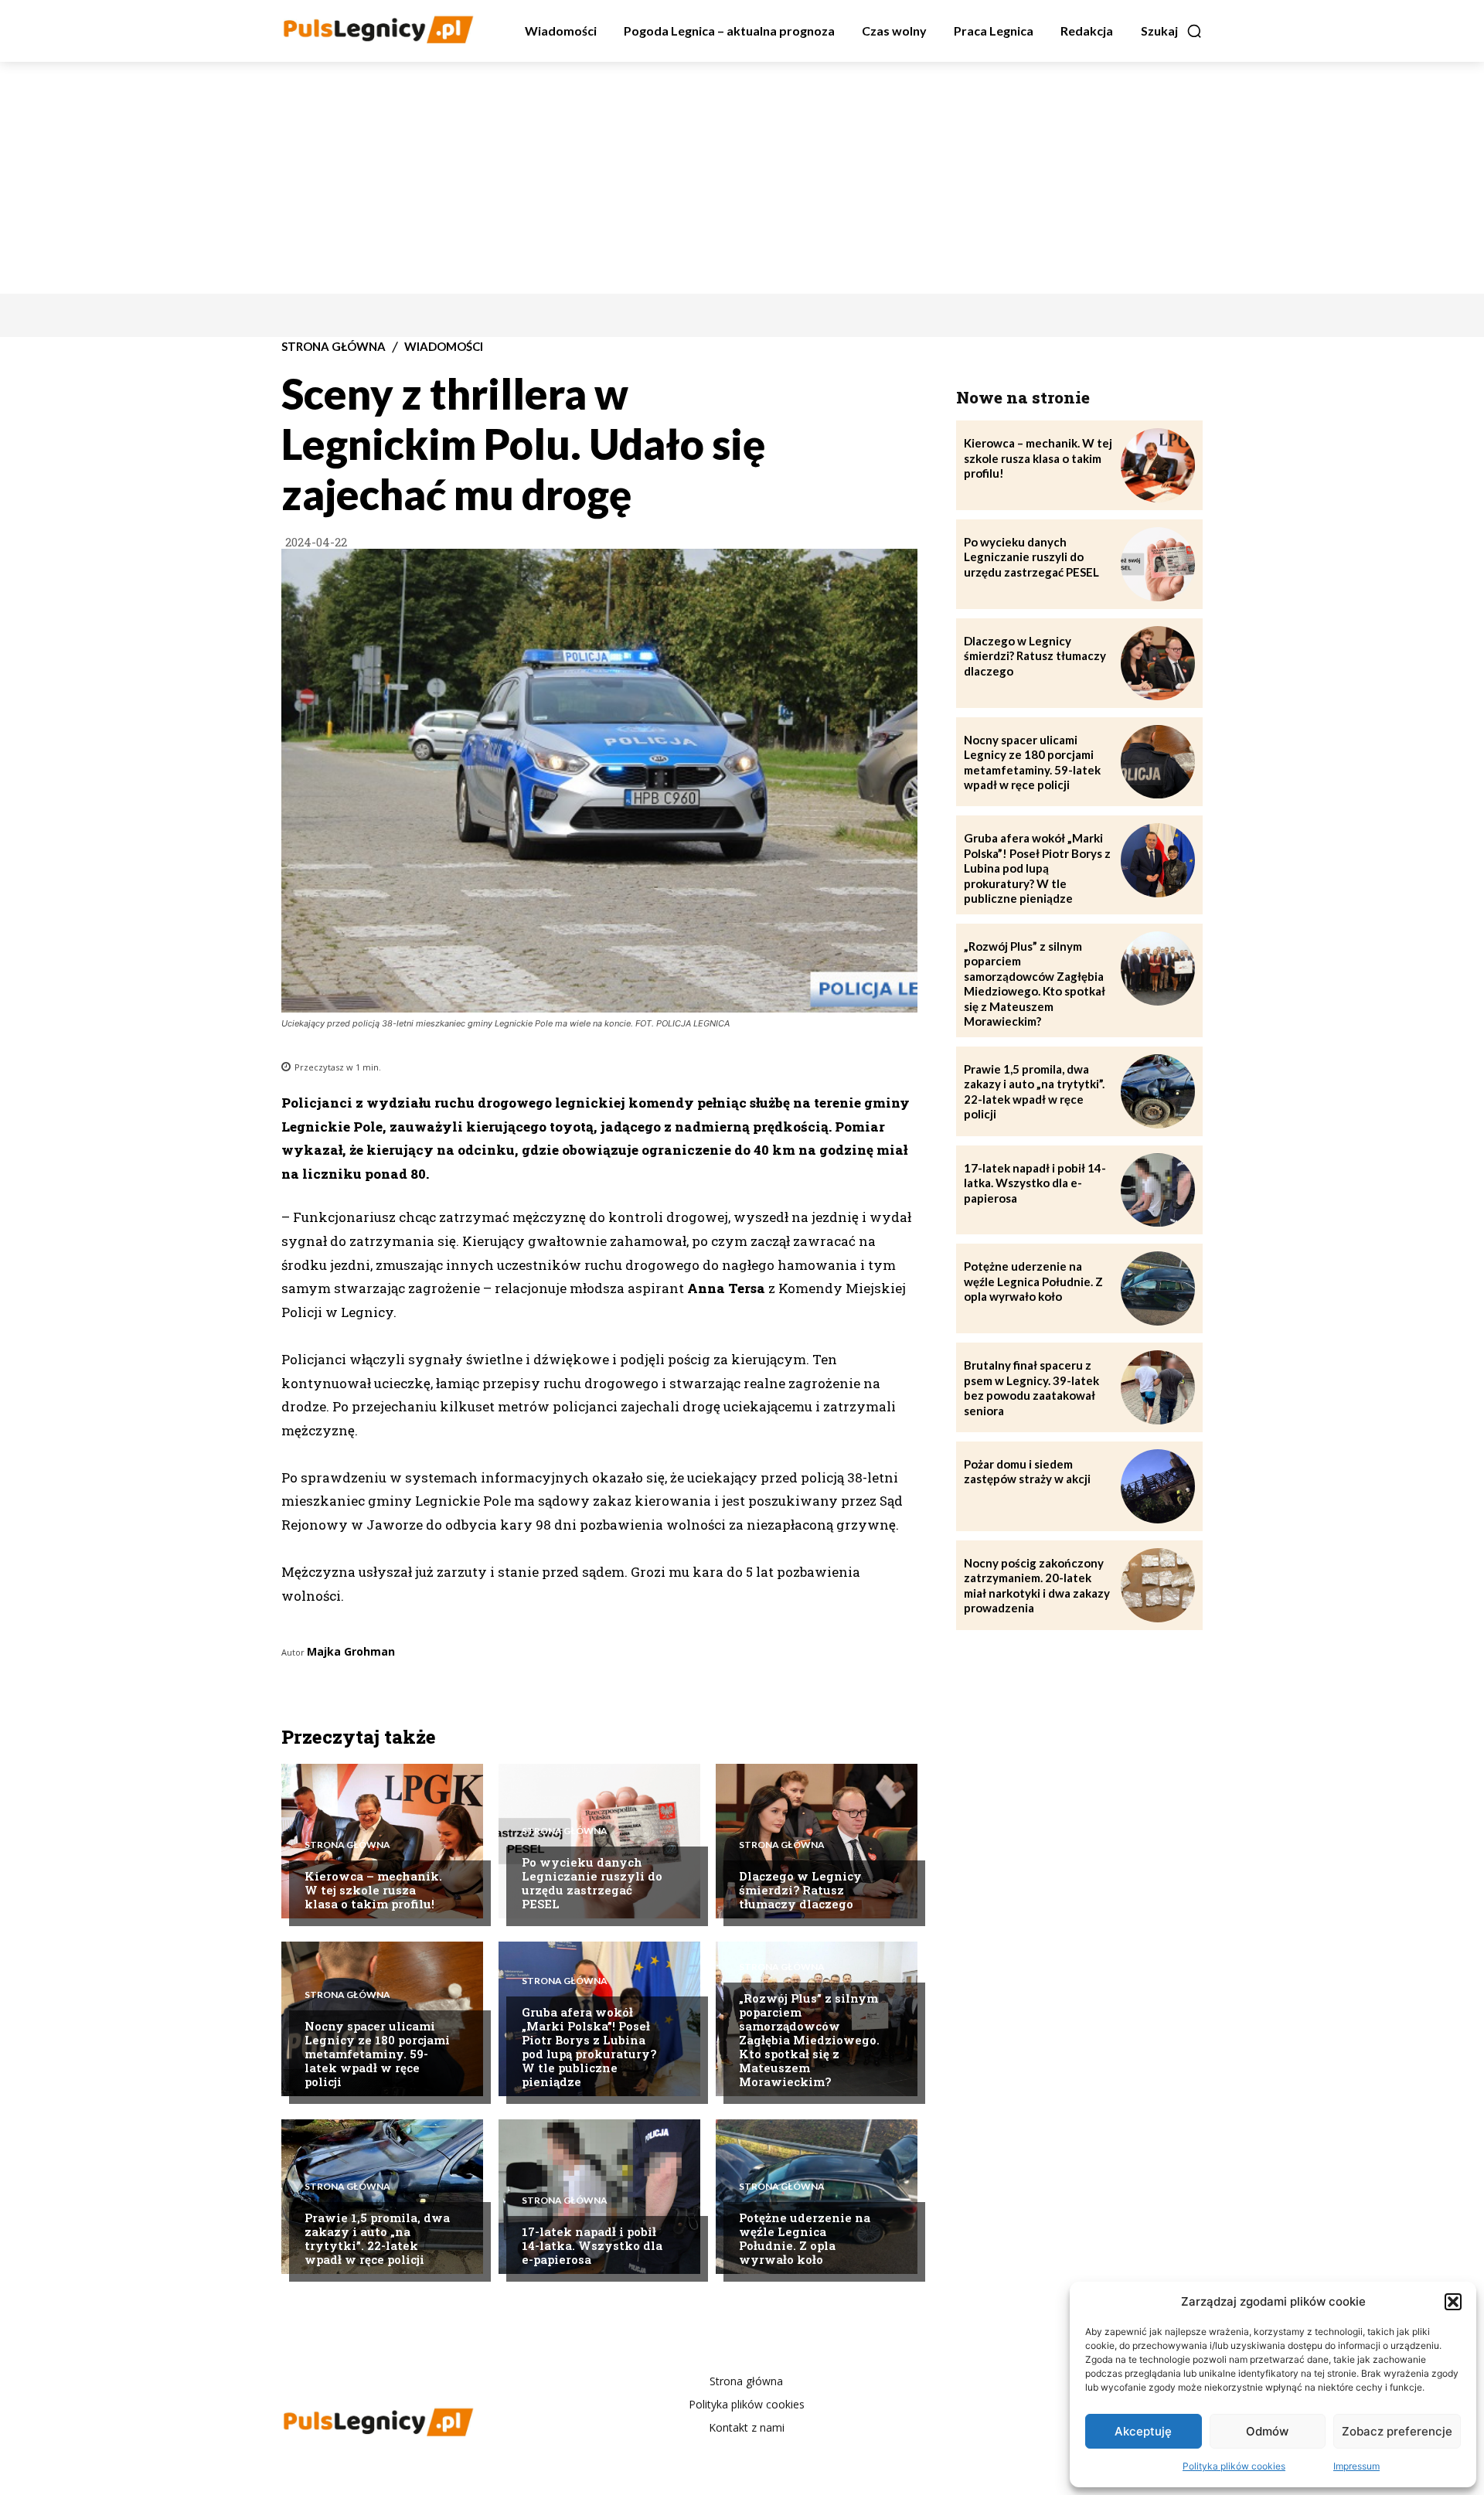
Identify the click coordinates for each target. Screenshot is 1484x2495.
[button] (1453, 2302)
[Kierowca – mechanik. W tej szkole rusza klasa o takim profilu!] (1158, 465)
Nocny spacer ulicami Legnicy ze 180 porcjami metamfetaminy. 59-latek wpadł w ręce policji (377, 2054)
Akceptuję (1143, 2431)
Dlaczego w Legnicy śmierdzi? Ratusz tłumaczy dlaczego (800, 1890)
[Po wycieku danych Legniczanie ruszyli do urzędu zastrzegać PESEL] (599, 1841)
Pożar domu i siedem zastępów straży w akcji (1027, 1472)
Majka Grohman (351, 1651)
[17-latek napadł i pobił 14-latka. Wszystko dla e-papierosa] (1158, 1190)
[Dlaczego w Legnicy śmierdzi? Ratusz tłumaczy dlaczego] (1158, 663)
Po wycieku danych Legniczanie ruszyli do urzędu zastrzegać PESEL (592, 1883)
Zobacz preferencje (1397, 2431)
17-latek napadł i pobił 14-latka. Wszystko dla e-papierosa (592, 2245)
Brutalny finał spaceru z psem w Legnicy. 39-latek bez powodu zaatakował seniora (1031, 1388)
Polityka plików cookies (1234, 2466)
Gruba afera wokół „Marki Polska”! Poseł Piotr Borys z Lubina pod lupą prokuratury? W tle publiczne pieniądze (589, 2047)
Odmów (1267, 2431)
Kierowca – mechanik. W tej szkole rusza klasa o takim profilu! (373, 1890)
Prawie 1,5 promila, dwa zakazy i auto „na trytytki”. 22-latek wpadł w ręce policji (377, 2238)
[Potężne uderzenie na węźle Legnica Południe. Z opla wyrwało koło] (817, 2197)
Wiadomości (444, 347)
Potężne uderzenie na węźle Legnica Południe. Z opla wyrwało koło (805, 2238)
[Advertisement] (742, 178)
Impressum (1356, 2466)
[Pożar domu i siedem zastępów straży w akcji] (1158, 1486)
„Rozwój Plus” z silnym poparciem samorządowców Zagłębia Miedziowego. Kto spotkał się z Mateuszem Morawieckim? (809, 2040)
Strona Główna (334, 347)
